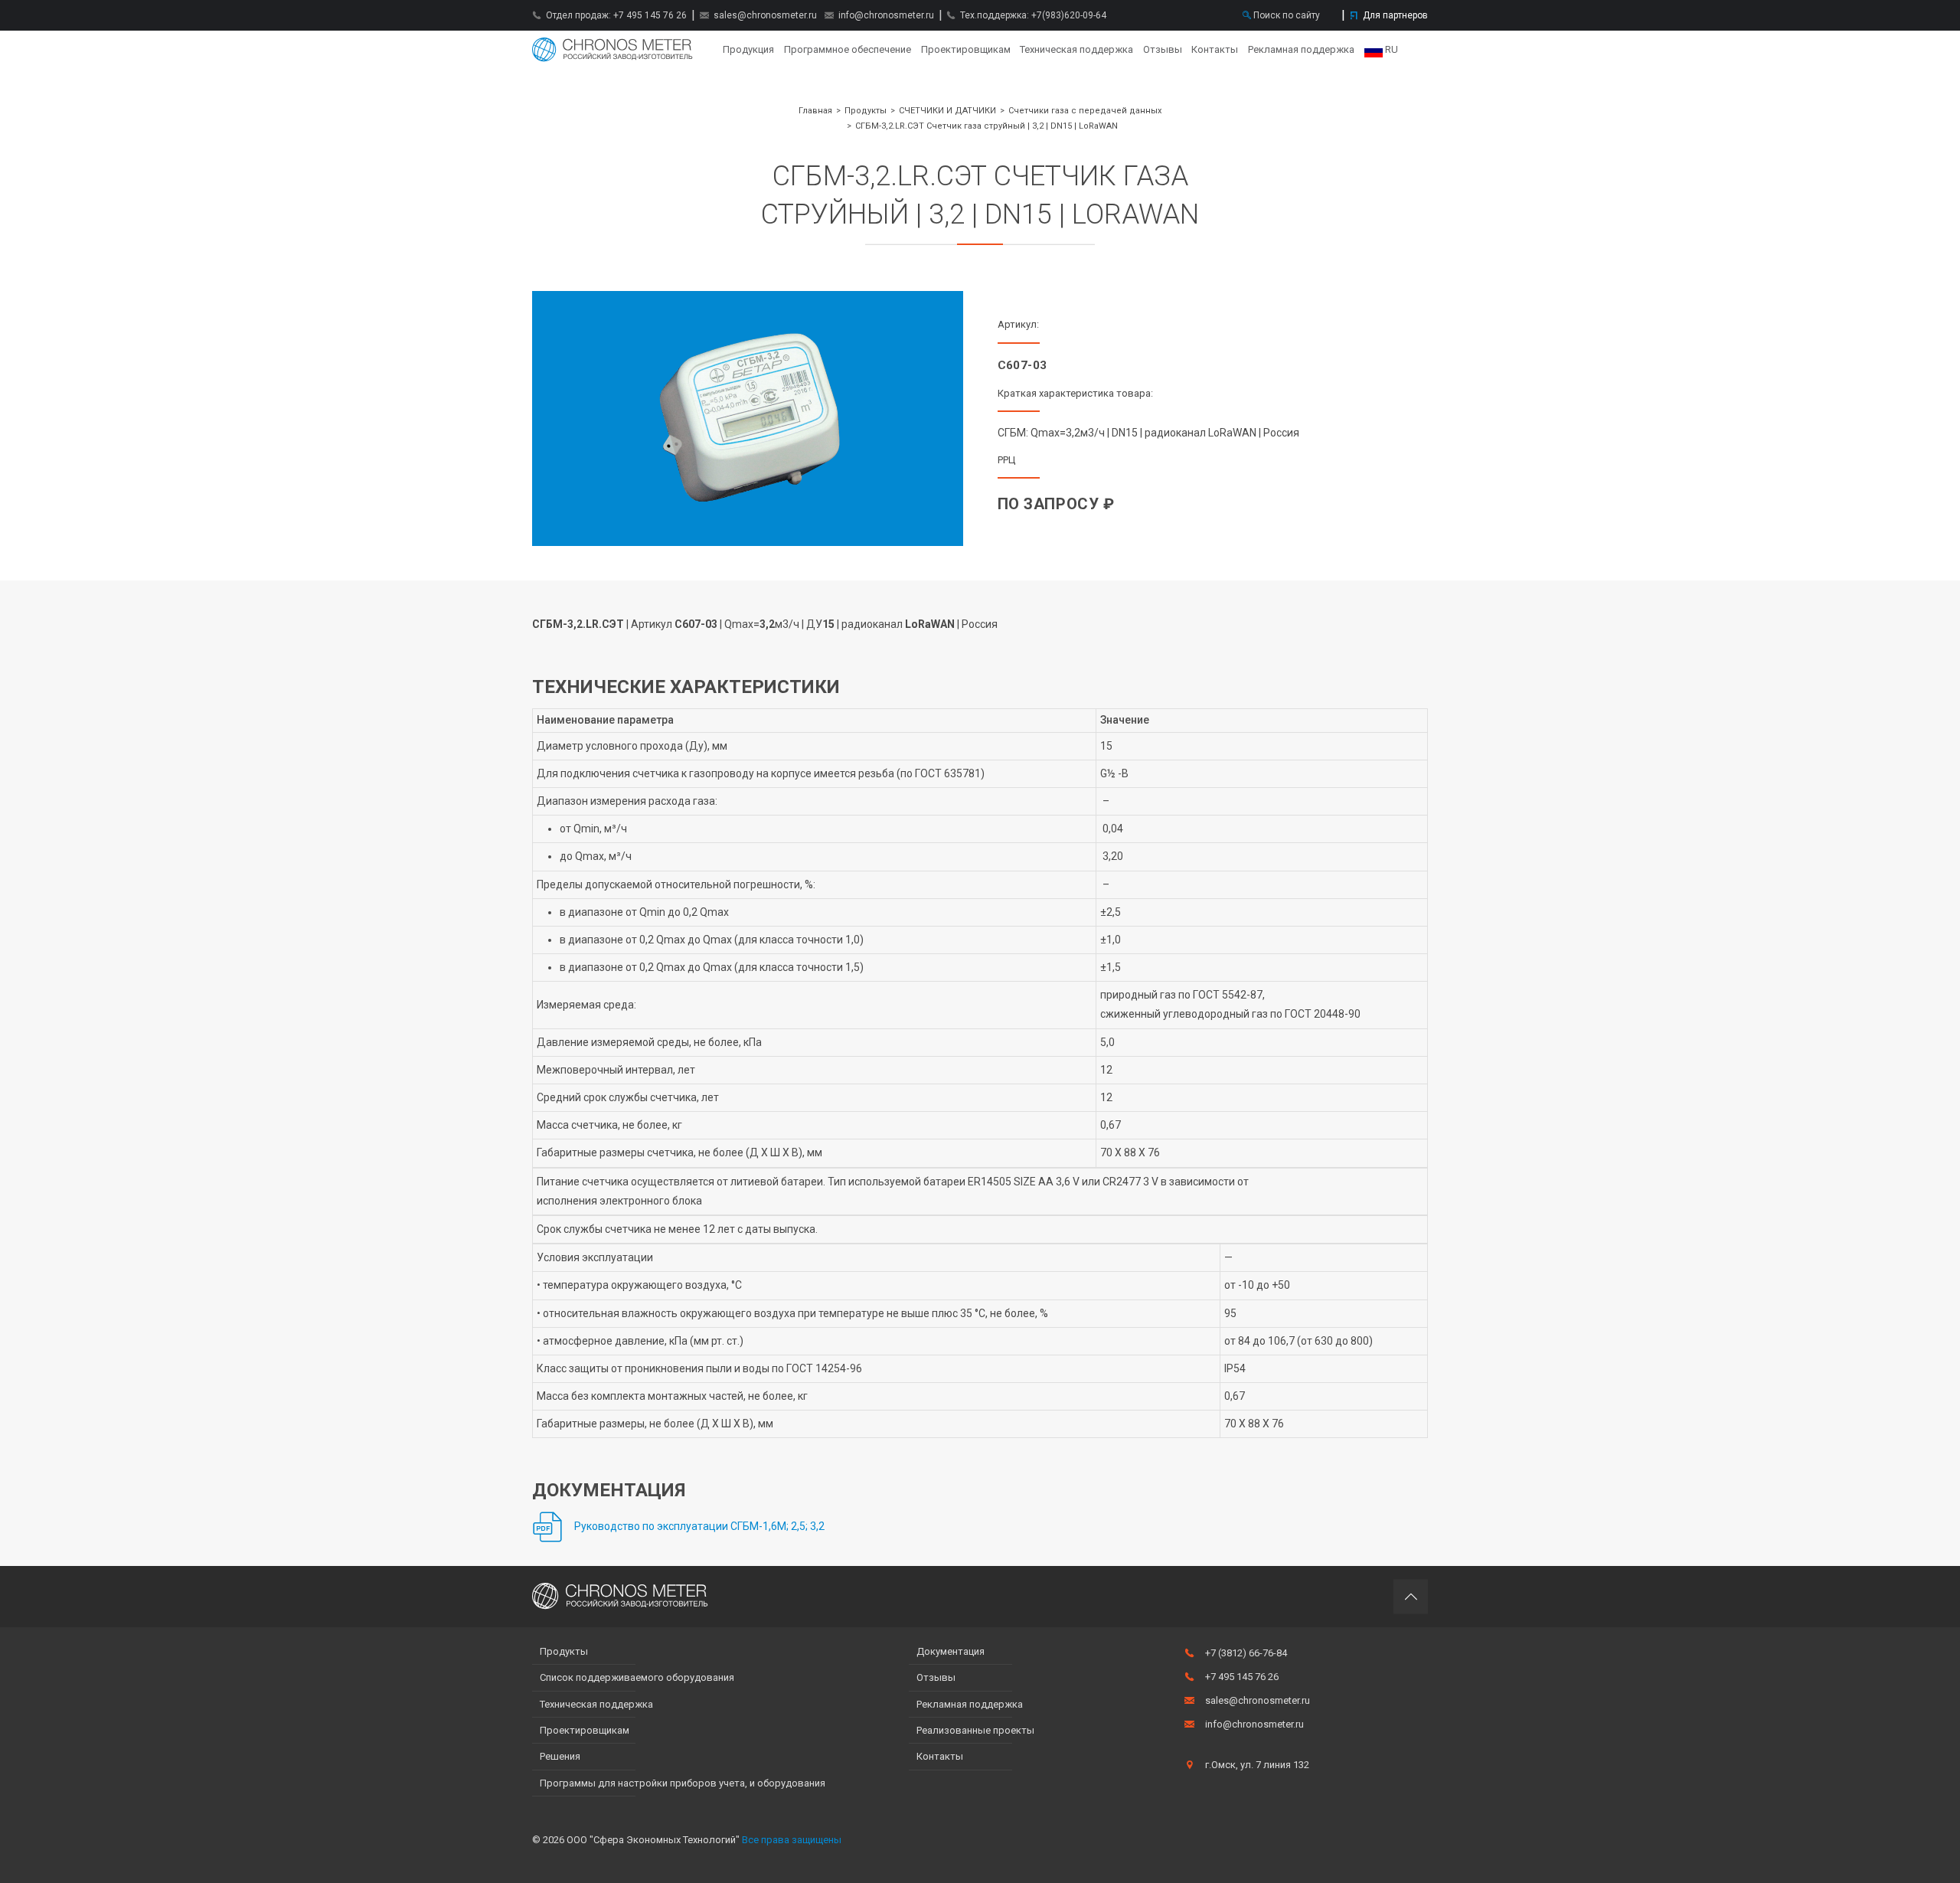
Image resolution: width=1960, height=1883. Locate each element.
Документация (951, 1651)
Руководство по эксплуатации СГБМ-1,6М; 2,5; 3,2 (699, 1526)
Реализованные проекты (975, 1730)
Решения (560, 1756)
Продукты (866, 111)
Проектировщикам (966, 49)
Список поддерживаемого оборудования (637, 1677)
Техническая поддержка (1076, 49)
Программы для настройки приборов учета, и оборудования (683, 1783)
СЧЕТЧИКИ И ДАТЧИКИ (947, 111)
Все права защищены (792, 1840)
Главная (612, 50)
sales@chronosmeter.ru (765, 15)
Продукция (748, 49)
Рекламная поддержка (1301, 49)
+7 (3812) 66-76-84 (1246, 1653)
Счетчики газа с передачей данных (1085, 111)
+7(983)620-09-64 (1069, 15)
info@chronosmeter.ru (886, 15)
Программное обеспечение (848, 49)
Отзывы (1163, 49)
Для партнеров (1395, 15)
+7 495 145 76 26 (650, 15)
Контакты (1215, 49)
